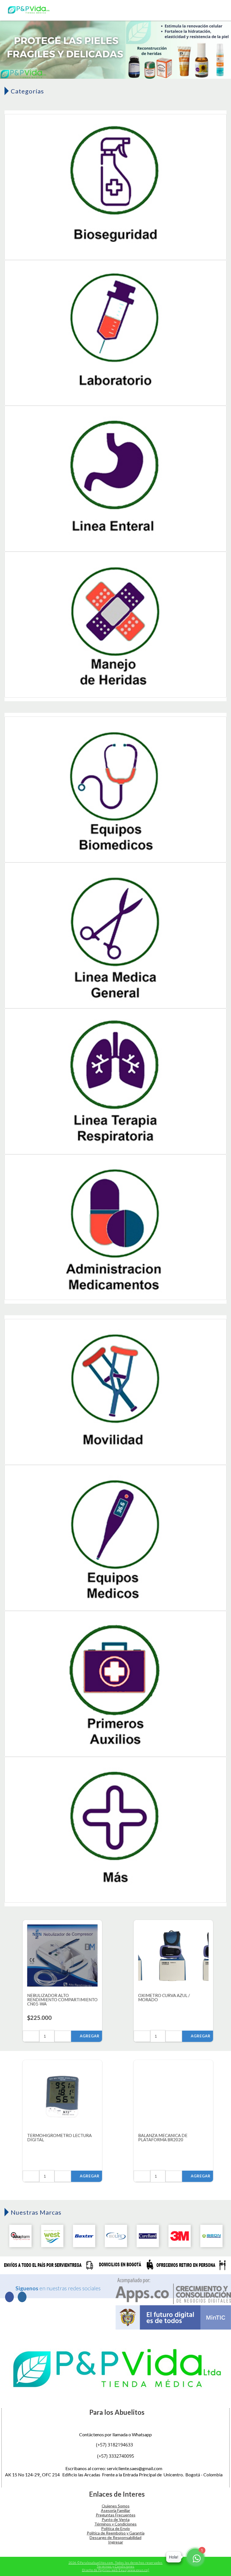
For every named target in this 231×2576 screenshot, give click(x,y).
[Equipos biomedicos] (115, 790)
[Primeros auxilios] (115, 1684)
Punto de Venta (116, 2519)
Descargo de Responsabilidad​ (115, 2537)
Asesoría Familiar (115, 2510)
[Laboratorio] (115, 333)
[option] (115, 49)
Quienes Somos (116, 2506)
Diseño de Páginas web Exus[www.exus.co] (116, 2570)
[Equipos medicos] (115, 1538)
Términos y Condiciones (115, 2524)
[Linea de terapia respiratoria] (115, 1082)
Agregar (87, 2036)
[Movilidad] (115, 1392)
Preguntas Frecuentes (116, 2515)
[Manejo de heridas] (115, 625)
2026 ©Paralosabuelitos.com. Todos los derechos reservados (115, 2563)
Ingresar (116, 2542)
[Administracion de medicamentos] (115, 1228)
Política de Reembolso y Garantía (116, 2533)
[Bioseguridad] (115, 187)
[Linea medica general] (115, 936)
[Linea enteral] (115, 479)
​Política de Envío (115, 2528)
